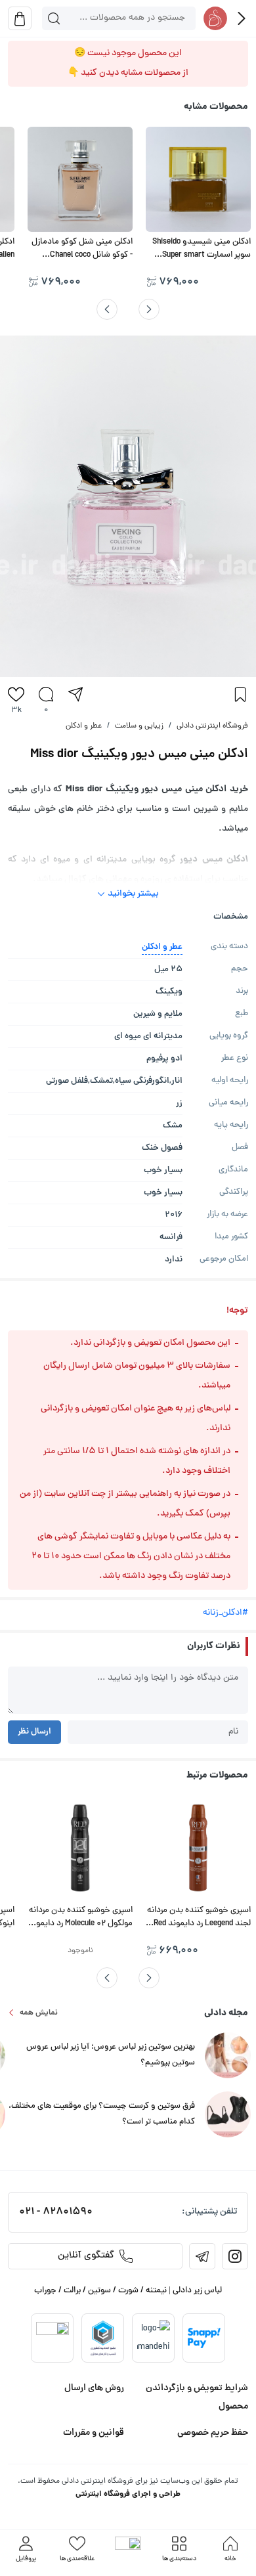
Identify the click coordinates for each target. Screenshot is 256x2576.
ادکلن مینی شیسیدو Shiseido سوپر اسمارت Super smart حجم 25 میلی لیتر (202, 255)
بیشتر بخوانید (133, 894)
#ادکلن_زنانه (225, 1613)
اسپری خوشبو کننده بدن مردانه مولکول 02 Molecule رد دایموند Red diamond (80, 1924)
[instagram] (235, 2256)
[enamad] (53, 2338)
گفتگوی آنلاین (86, 2256)
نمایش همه (39, 2013)
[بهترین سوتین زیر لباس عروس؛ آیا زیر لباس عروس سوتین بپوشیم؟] (228, 2056)
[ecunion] (103, 2338)
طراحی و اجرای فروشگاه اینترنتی (128, 2494)
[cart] (20, 18)
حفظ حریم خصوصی (213, 2433)
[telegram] (202, 2256)
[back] (242, 18)
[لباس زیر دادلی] (215, 18)
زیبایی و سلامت (139, 726)
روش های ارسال (94, 2388)
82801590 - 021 (56, 2212)
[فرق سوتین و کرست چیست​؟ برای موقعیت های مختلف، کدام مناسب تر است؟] (228, 2115)
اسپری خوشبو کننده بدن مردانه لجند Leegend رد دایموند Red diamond (199, 1924)
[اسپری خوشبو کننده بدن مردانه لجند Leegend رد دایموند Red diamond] (198, 1848)
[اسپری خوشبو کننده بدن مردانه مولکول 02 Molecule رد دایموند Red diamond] (80, 1848)
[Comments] (46, 694)
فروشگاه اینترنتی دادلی (212, 726)
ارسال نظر (34, 1732)
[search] (54, 18)
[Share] (75, 694)
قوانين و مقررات (94, 2433)
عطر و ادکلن (84, 726)
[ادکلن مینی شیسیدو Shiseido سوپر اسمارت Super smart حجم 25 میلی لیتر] (198, 179)
